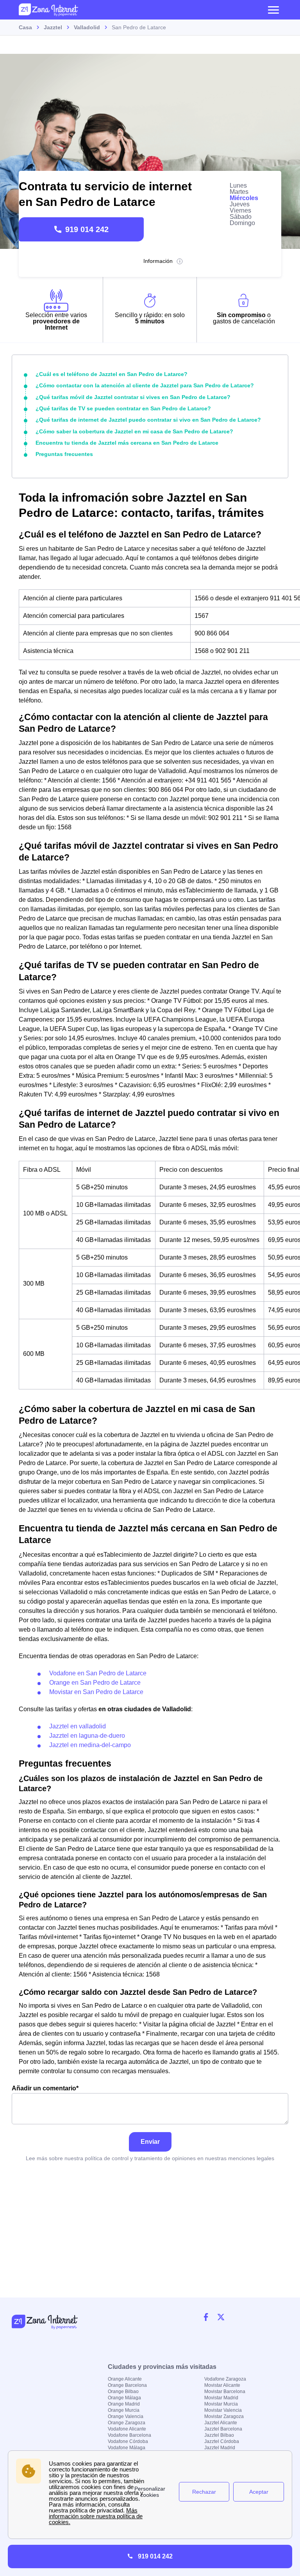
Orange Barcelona (127, 2385)
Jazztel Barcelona (223, 2429)
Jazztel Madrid (220, 2448)
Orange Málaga (124, 2398)
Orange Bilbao (123, 2391)
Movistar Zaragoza (224, 2416)
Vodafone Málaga (127, 2448)
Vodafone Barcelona (129, 2435)
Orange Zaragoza (127, 2423)
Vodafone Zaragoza (225, 2379)
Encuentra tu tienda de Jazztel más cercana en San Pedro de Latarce (127, 443)
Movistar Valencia (223, 2410)
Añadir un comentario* (45, 2088)
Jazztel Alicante (221, 2423)
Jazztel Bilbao (219, 2435)
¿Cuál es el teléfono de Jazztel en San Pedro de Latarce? (112, 374)
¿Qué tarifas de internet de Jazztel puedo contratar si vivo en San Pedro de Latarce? (148, 420)
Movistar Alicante (222, 2385)
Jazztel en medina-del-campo (90, 1745)
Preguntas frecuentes (64, 454)
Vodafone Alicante (127, 2429)
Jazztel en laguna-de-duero (87, 1736)
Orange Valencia (126, 2416)
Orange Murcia (124, 2410)
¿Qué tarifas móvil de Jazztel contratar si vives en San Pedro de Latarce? (133, 397)
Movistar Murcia (221, 2404)
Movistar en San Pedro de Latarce (96, 1692)
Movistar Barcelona (225, 2391)
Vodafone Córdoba (128, 2441)
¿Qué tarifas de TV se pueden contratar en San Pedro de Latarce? (123, 408)
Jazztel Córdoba (222, 2441)
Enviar (150, 2142)
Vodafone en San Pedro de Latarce (98, 1673)
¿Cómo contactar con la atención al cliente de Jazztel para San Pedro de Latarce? (145, 385)
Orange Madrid (124, 2404)
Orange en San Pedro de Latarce (95, 1683)
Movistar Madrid (221, 2398)
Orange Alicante (125, 2379)
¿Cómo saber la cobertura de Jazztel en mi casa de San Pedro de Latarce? (134, 431)
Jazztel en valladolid (78, 1726)
